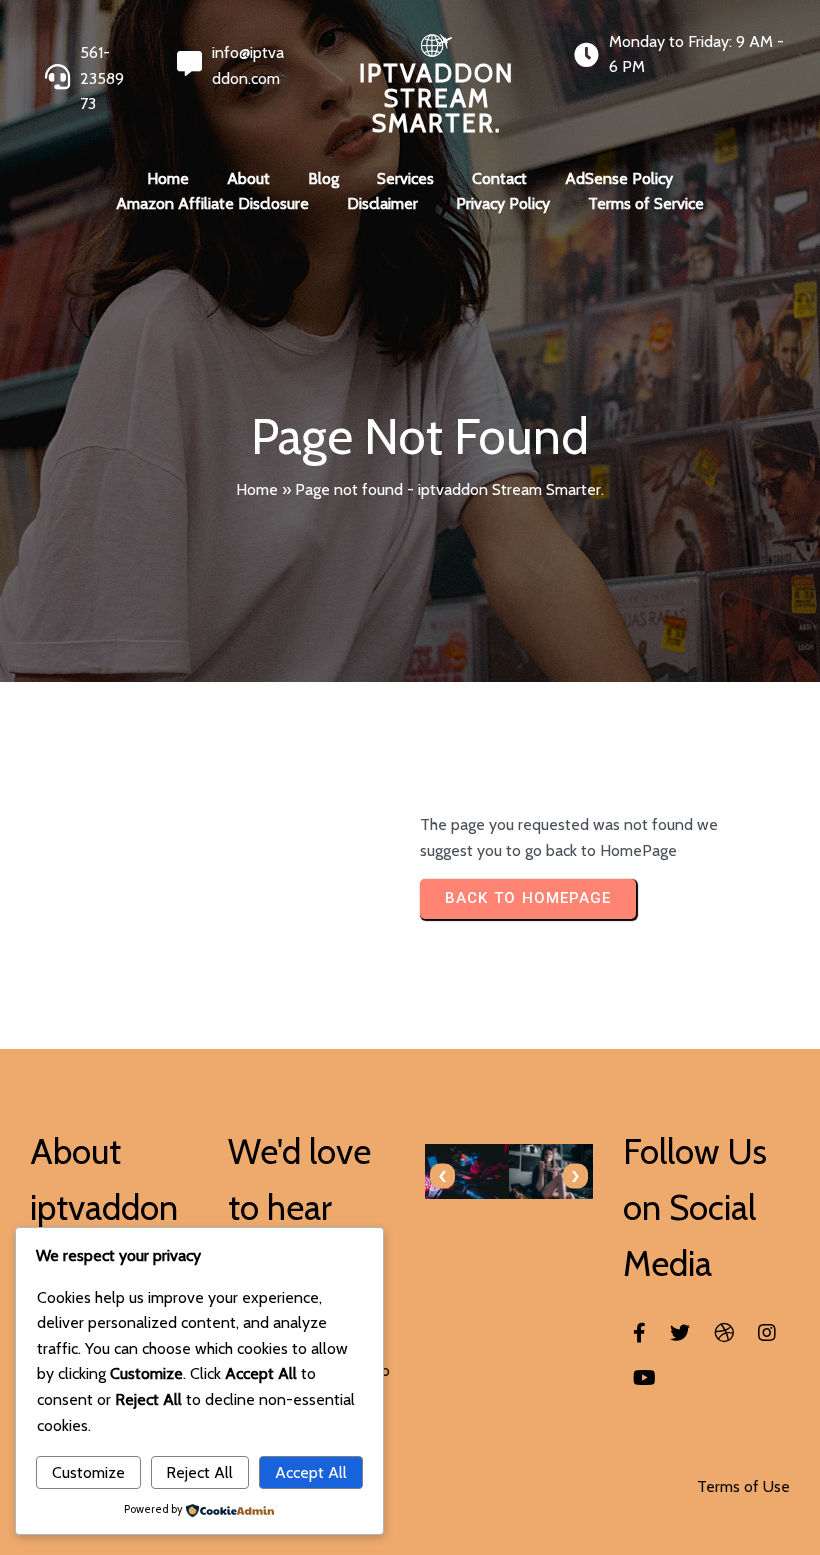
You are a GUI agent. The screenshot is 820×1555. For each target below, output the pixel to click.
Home (257, 489)
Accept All (311, 1472)
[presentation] (442, 1176)
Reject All (199, 1472)
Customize (88, 1472)
